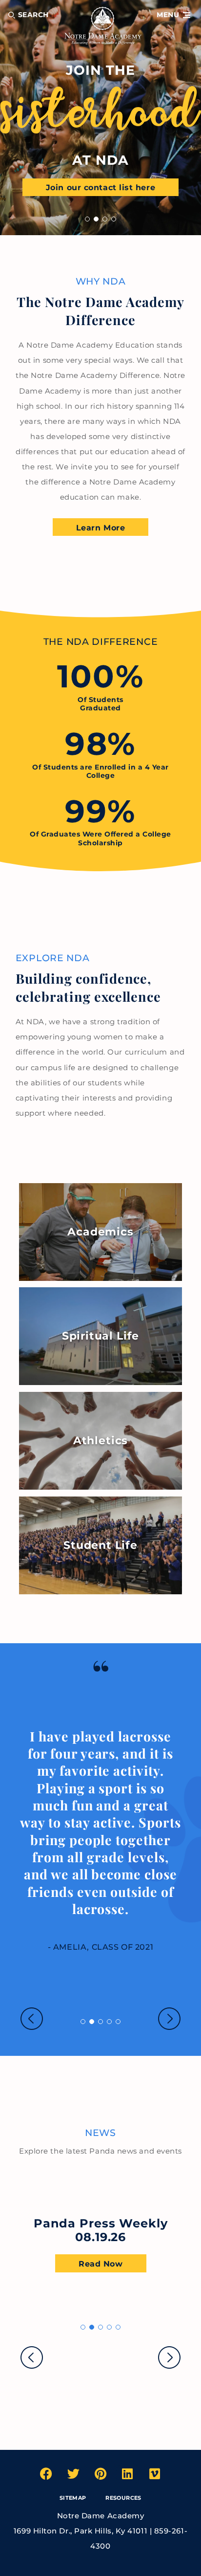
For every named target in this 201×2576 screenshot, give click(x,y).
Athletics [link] (100, 1441)
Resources (123, 2498)
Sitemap (73, 2498)
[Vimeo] (155, 2474)
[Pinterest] (100, 2474)
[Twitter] (73, 2474)
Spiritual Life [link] (100, 1336)
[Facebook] (46, 2474)
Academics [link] (100, 1232)
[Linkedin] (128, 2474)
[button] (173, 15)
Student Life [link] (100, 1545)
